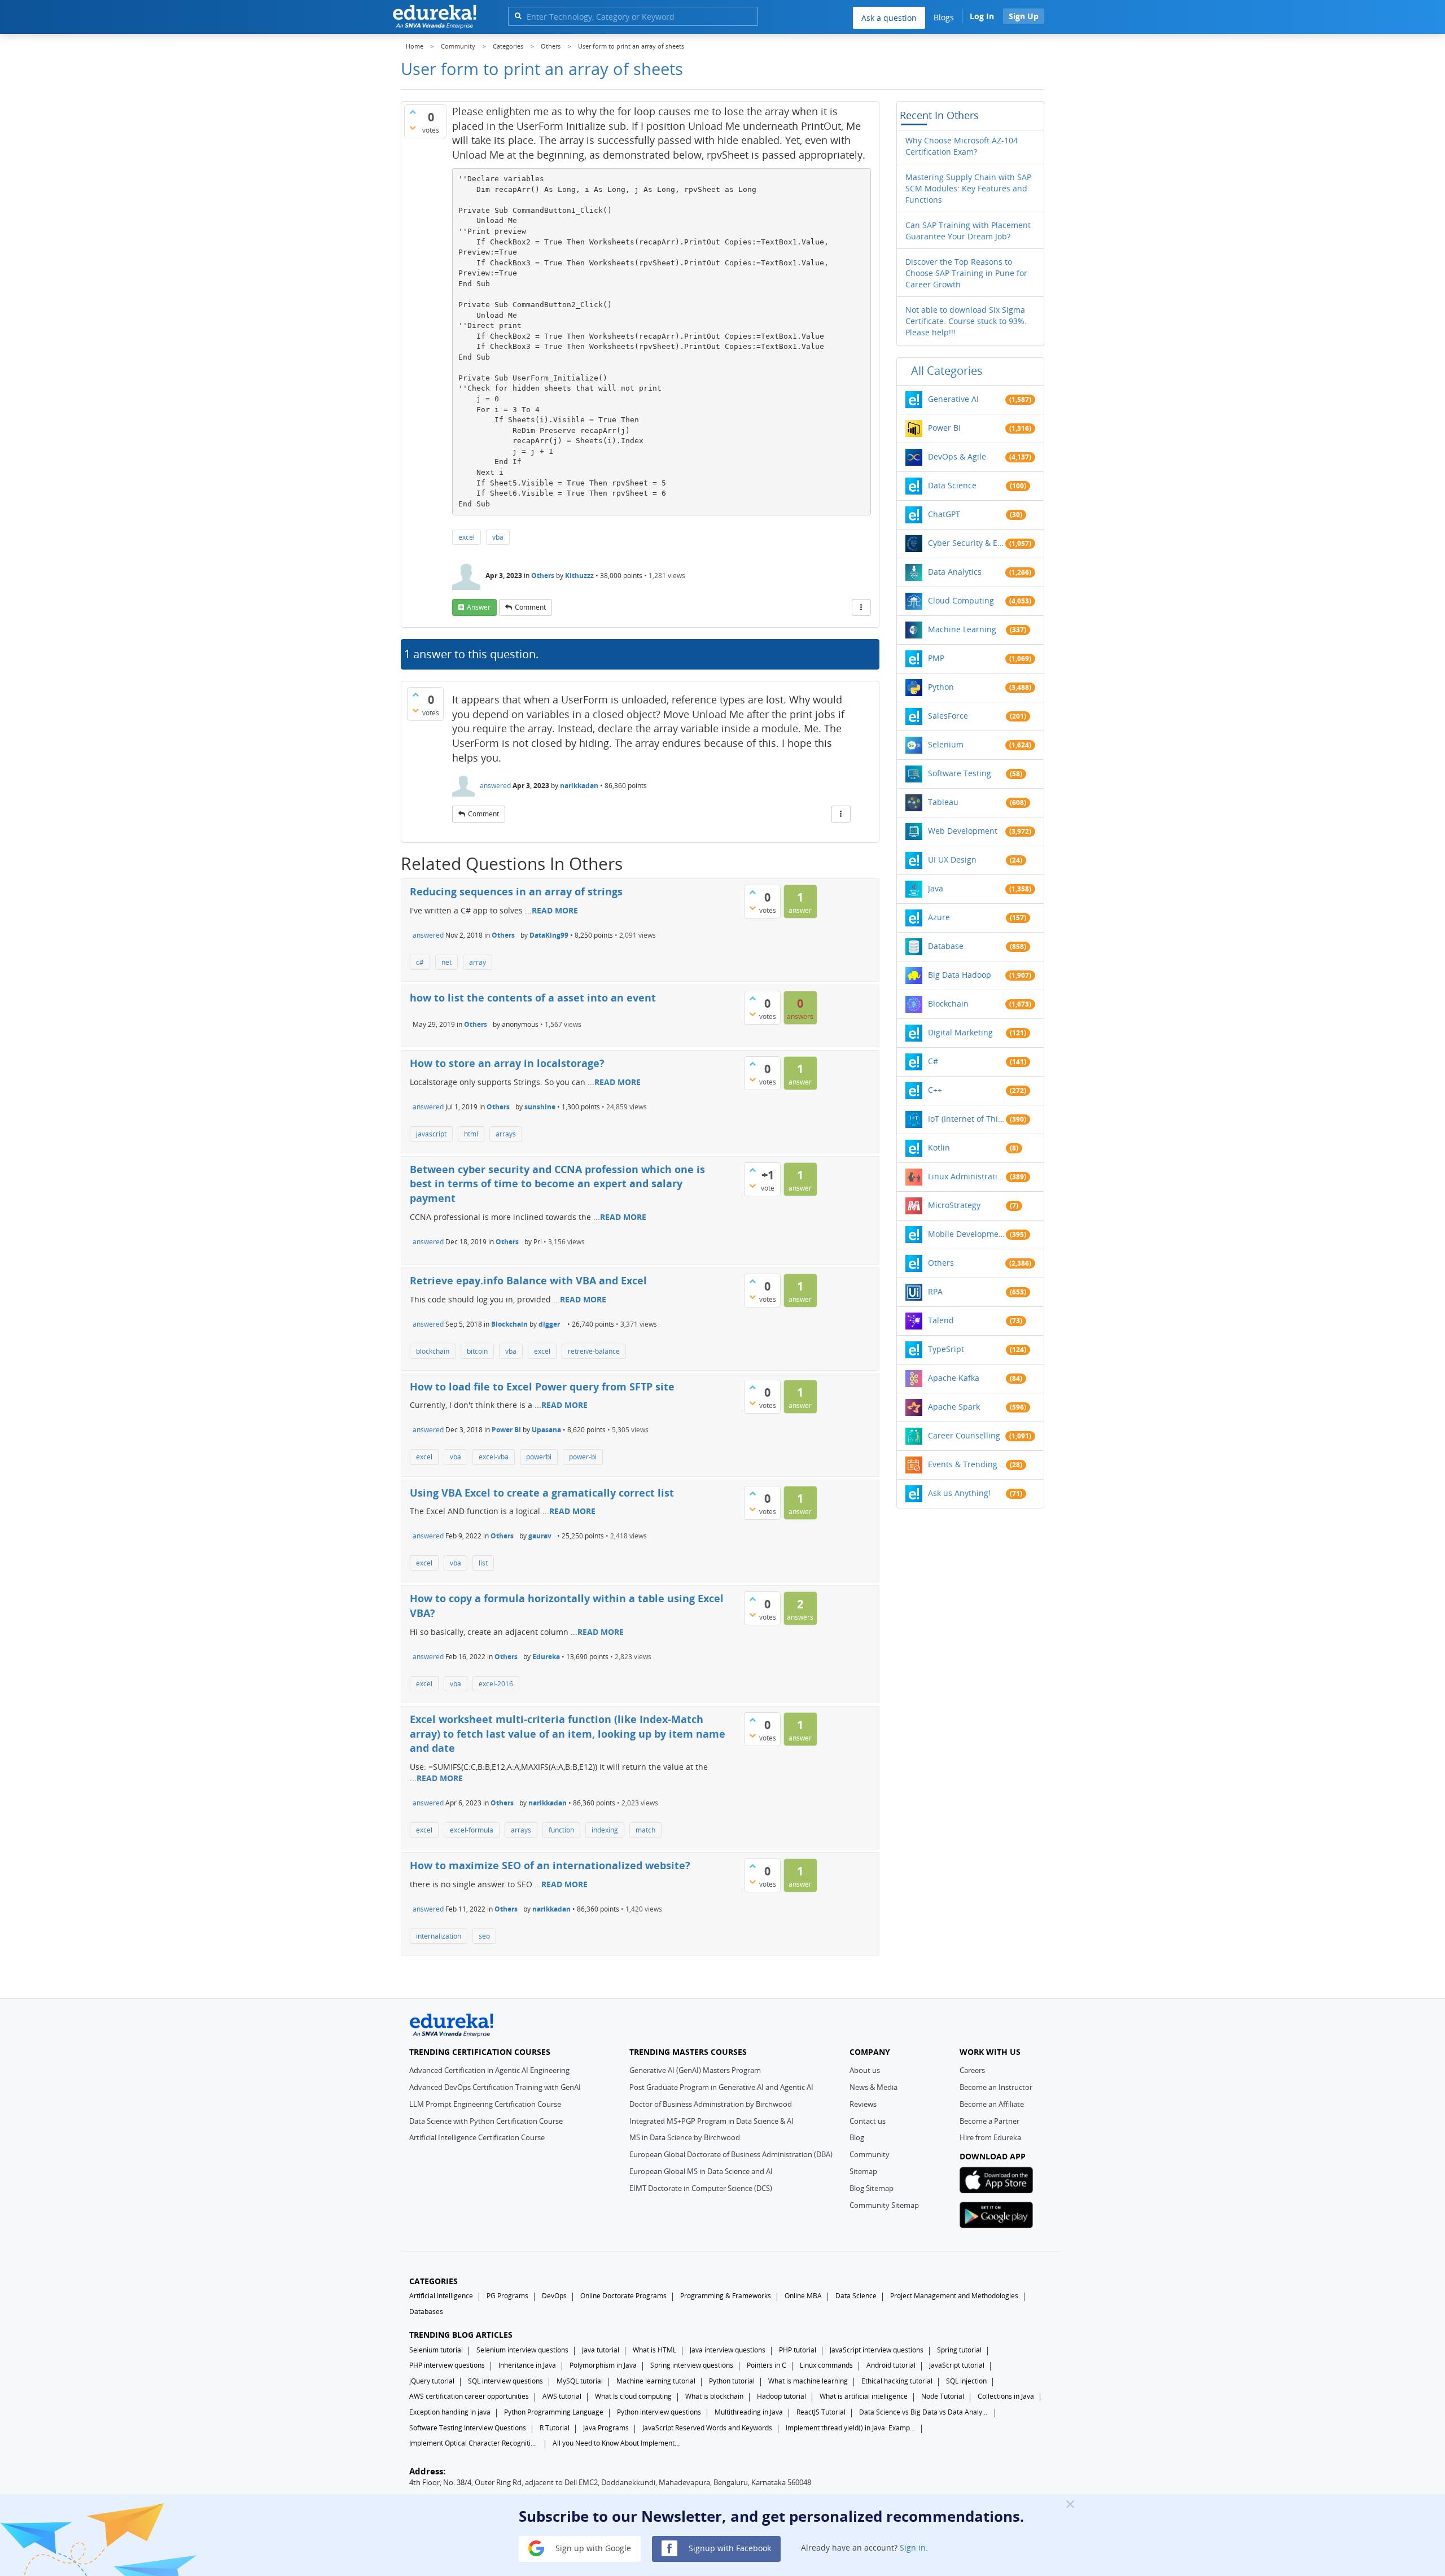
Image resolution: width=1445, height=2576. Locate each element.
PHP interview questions (447, 2365)
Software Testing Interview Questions (468, 2428)
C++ (935, 1090)
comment (530, 607)
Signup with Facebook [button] (729, 2547)
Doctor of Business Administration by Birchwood (711, 2104)
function (561, 1830)
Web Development (963, 831)
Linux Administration (967, 1176)
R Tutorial (555, 2428)
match (645, 1830)
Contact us (868, 2121)
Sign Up (1024, 16)
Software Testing (960, 773)
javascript (431, 1134)
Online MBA (803, 2296)
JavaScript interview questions (877, 2350)
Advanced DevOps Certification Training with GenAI (495, 2087)
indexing (605, 1830)
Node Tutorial (943, 2396)
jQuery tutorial (432, 2381)
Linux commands (826, 2365)
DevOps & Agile (957, 456)
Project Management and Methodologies (954, 2296)
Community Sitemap (884, 2205)
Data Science (952, 485)
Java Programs (606, 2428)
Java (936, 888)
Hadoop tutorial (781, 2396)
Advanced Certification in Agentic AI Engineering (489, 2070)
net (446, 962)
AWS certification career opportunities (469, 2396)
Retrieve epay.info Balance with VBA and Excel (528, 1280)
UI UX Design (952, 860)
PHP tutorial (798, 2350)
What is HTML (654, 2350)
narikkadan (579, 786)
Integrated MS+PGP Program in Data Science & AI (711, 2121)
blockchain (433, 1351)
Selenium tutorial (436, 2350)
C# (933, 1061)
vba (498, 537)
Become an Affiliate (992, 2104)
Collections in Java (1006, 2396)
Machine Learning (962, 629)
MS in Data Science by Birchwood (685, 2137)
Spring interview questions (692, 2365)
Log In (982, 16)
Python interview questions (659, 2412)
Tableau (943, 802)
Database (946, 946)
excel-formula (472, 1830)
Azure (939, 917)
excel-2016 (496, 1684)
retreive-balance (594, 1351)
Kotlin (939, 1147)
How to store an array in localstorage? (507, 1063)
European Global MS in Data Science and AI (701, 2171)
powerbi (539, 1457)
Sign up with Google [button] (592, 2547)
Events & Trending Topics (967, 1464)
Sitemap (863, 2171)
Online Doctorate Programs (623, 2296)
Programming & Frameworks (726, 2296)
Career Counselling (964, 1435)
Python (941, 687)
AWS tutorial (562, 2396)
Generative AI (953, 399)
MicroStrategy (954, 1205)
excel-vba (494, 1457)
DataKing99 (549, 935)
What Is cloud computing (633, 2396)
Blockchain (509, 1324)
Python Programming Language (554, 2412)
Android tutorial (891, 2365)
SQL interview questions (505, 2381)
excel (467, 537)
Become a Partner (989, 2121)
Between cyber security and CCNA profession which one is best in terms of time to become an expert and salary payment (557, 1184)
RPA (935, 1291)
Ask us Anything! (959, 1493)
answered (495, 786)
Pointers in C (767, 2365)
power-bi (583, 1457)
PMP (936, 658)
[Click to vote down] (413, 128)
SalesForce (948, 716)
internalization (439, 1936)
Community (870, 2154)
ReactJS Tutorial (821, 2412)
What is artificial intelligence (864, 2396)
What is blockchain (714, 2396)
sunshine (540, 1107)
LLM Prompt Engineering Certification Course (485, 2104)
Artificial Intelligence (441, 2296)
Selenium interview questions (522, 2350)
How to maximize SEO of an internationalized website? (550, 1865)
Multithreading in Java (749, 2412)
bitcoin (477, 1351)
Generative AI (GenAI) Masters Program (695, 2070)
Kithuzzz (579, 576)
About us (865, 2070)
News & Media (873, 2087)
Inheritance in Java (527, 2365)
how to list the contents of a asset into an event (533, 998)
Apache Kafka (954, 1378)
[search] (518, 16)
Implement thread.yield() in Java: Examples (851, 2428)
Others (543, 576)
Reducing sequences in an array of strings (516, 891)
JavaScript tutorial (957, 2365)
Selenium (946, 744)
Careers (972, 2070)
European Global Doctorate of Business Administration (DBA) (731, 2154)
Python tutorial (732, 2381)
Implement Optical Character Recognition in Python (474, 2443)
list (483, 1563)
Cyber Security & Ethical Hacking (967, 543)
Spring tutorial (959, 2350)
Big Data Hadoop (960, 975)
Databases (426, 2312)
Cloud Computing (961, 600)
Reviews (863, 2104)
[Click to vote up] (413, 112)
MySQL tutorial (580, 2381)
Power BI (506, 1430)
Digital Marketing (960, 1032)
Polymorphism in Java (603, 2365)
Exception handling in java (450, 2412)
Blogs (944, 17)
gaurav (540, 1536)
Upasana (546, 1430)
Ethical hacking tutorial (897, 2381)
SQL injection (966, 2381)
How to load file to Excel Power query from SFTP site (542, 1387)
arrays (506, 1134)
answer (479, 607)
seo (484, 1936)
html (471, 1134)
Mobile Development (967, 1234)
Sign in (913, 2547)
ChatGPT (944, 514)
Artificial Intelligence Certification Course (477, 2137)
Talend (941, 1320)
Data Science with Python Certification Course (486, 2121)
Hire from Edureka (990, 2137)
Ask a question (889, 18)
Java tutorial (601, 2350)
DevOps (554, 2296)
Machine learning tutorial (656, 2381)
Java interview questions (728, 2350)
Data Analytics (955, 572)
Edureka (546, 1657)
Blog (857, 2137)
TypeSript (946, 1349)
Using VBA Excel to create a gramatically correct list (542, 1493)
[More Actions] (861, 607)
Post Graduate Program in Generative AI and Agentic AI (721, 2087)
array (478, 962)
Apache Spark (954, 1407)
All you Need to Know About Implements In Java (618, 2443)
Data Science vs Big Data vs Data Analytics (924, 2412)
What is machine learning (808, 2381)
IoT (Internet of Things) (967, 1119)
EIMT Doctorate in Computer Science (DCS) (701, 2188)
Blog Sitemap (872, 2188)
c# (420, 962)
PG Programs (507, 2296)
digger (549, 1324)
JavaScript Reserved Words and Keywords (707, 2428)
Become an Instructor (996, 2087)
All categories (947, 371)
